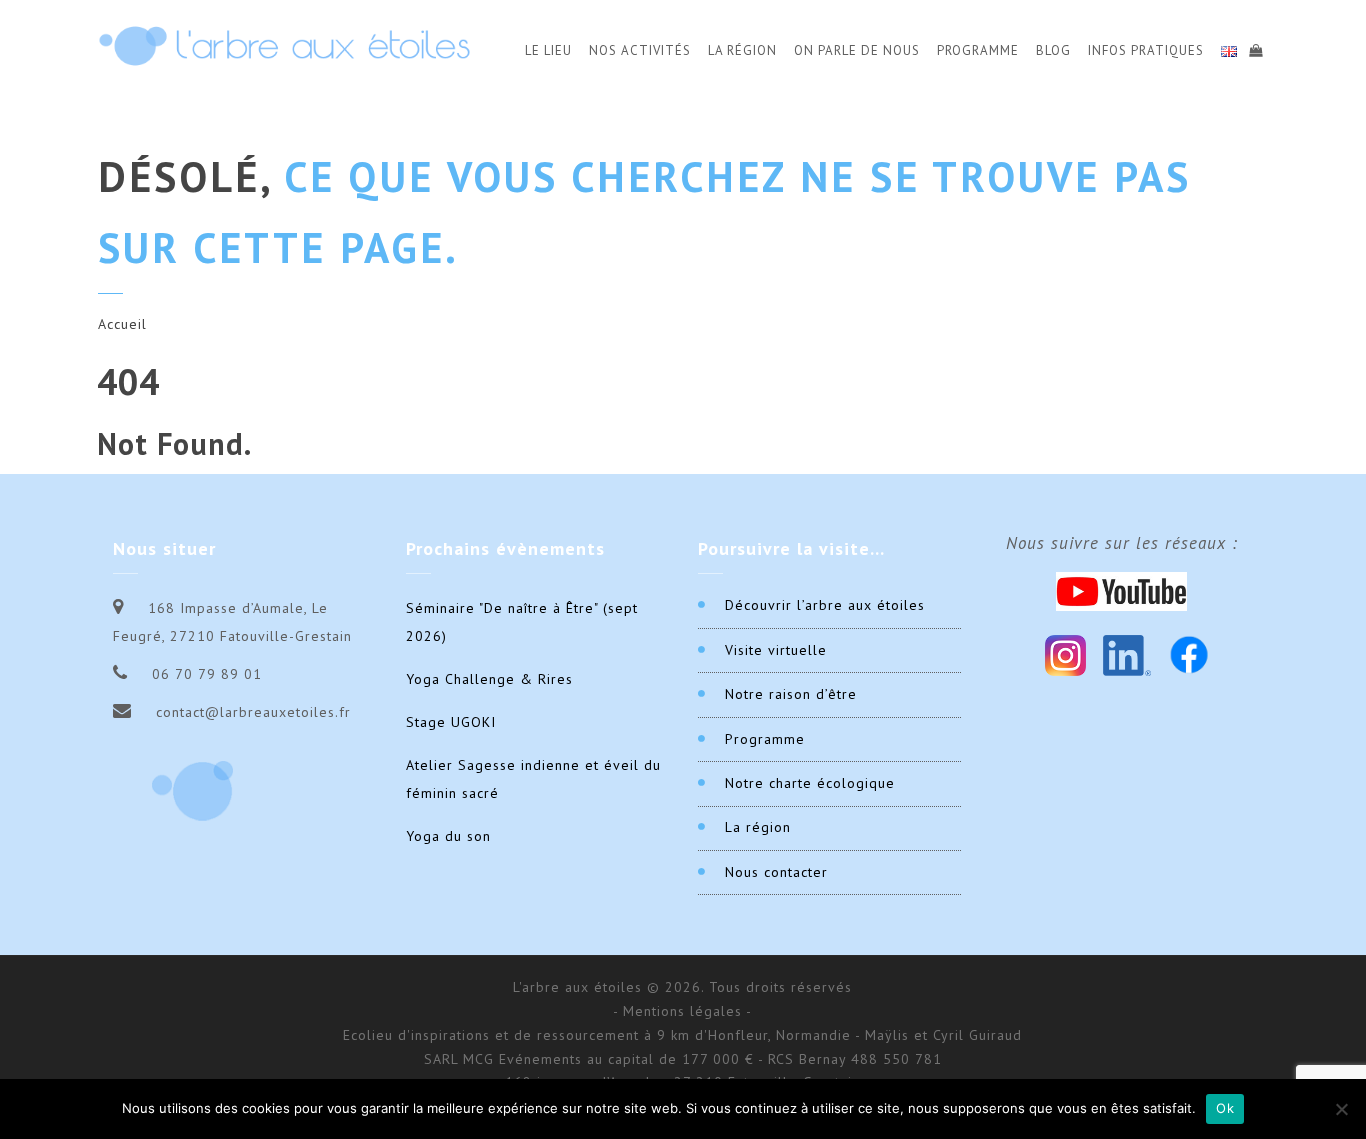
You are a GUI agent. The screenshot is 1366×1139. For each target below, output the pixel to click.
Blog (1053, 50)
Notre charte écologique (810, 783)
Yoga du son (448, 836)
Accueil (122, 324)
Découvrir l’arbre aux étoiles (825, 605)
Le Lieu (548, 50)
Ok (1225, 1108)
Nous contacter (776, 872)
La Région (742, 50)
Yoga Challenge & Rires (489, 679)
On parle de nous (857, 50)
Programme (978, 50)
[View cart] (1255, 48)
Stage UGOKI (451, 722)
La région (758, 827)
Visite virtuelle (776, 650)
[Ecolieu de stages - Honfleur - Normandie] (284, 45)
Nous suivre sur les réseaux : (1122, 543)
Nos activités (640, 50)
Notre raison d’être (791, 694)
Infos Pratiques (1146, 50)
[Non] (1341, 1109)
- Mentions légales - (682, 1011)
